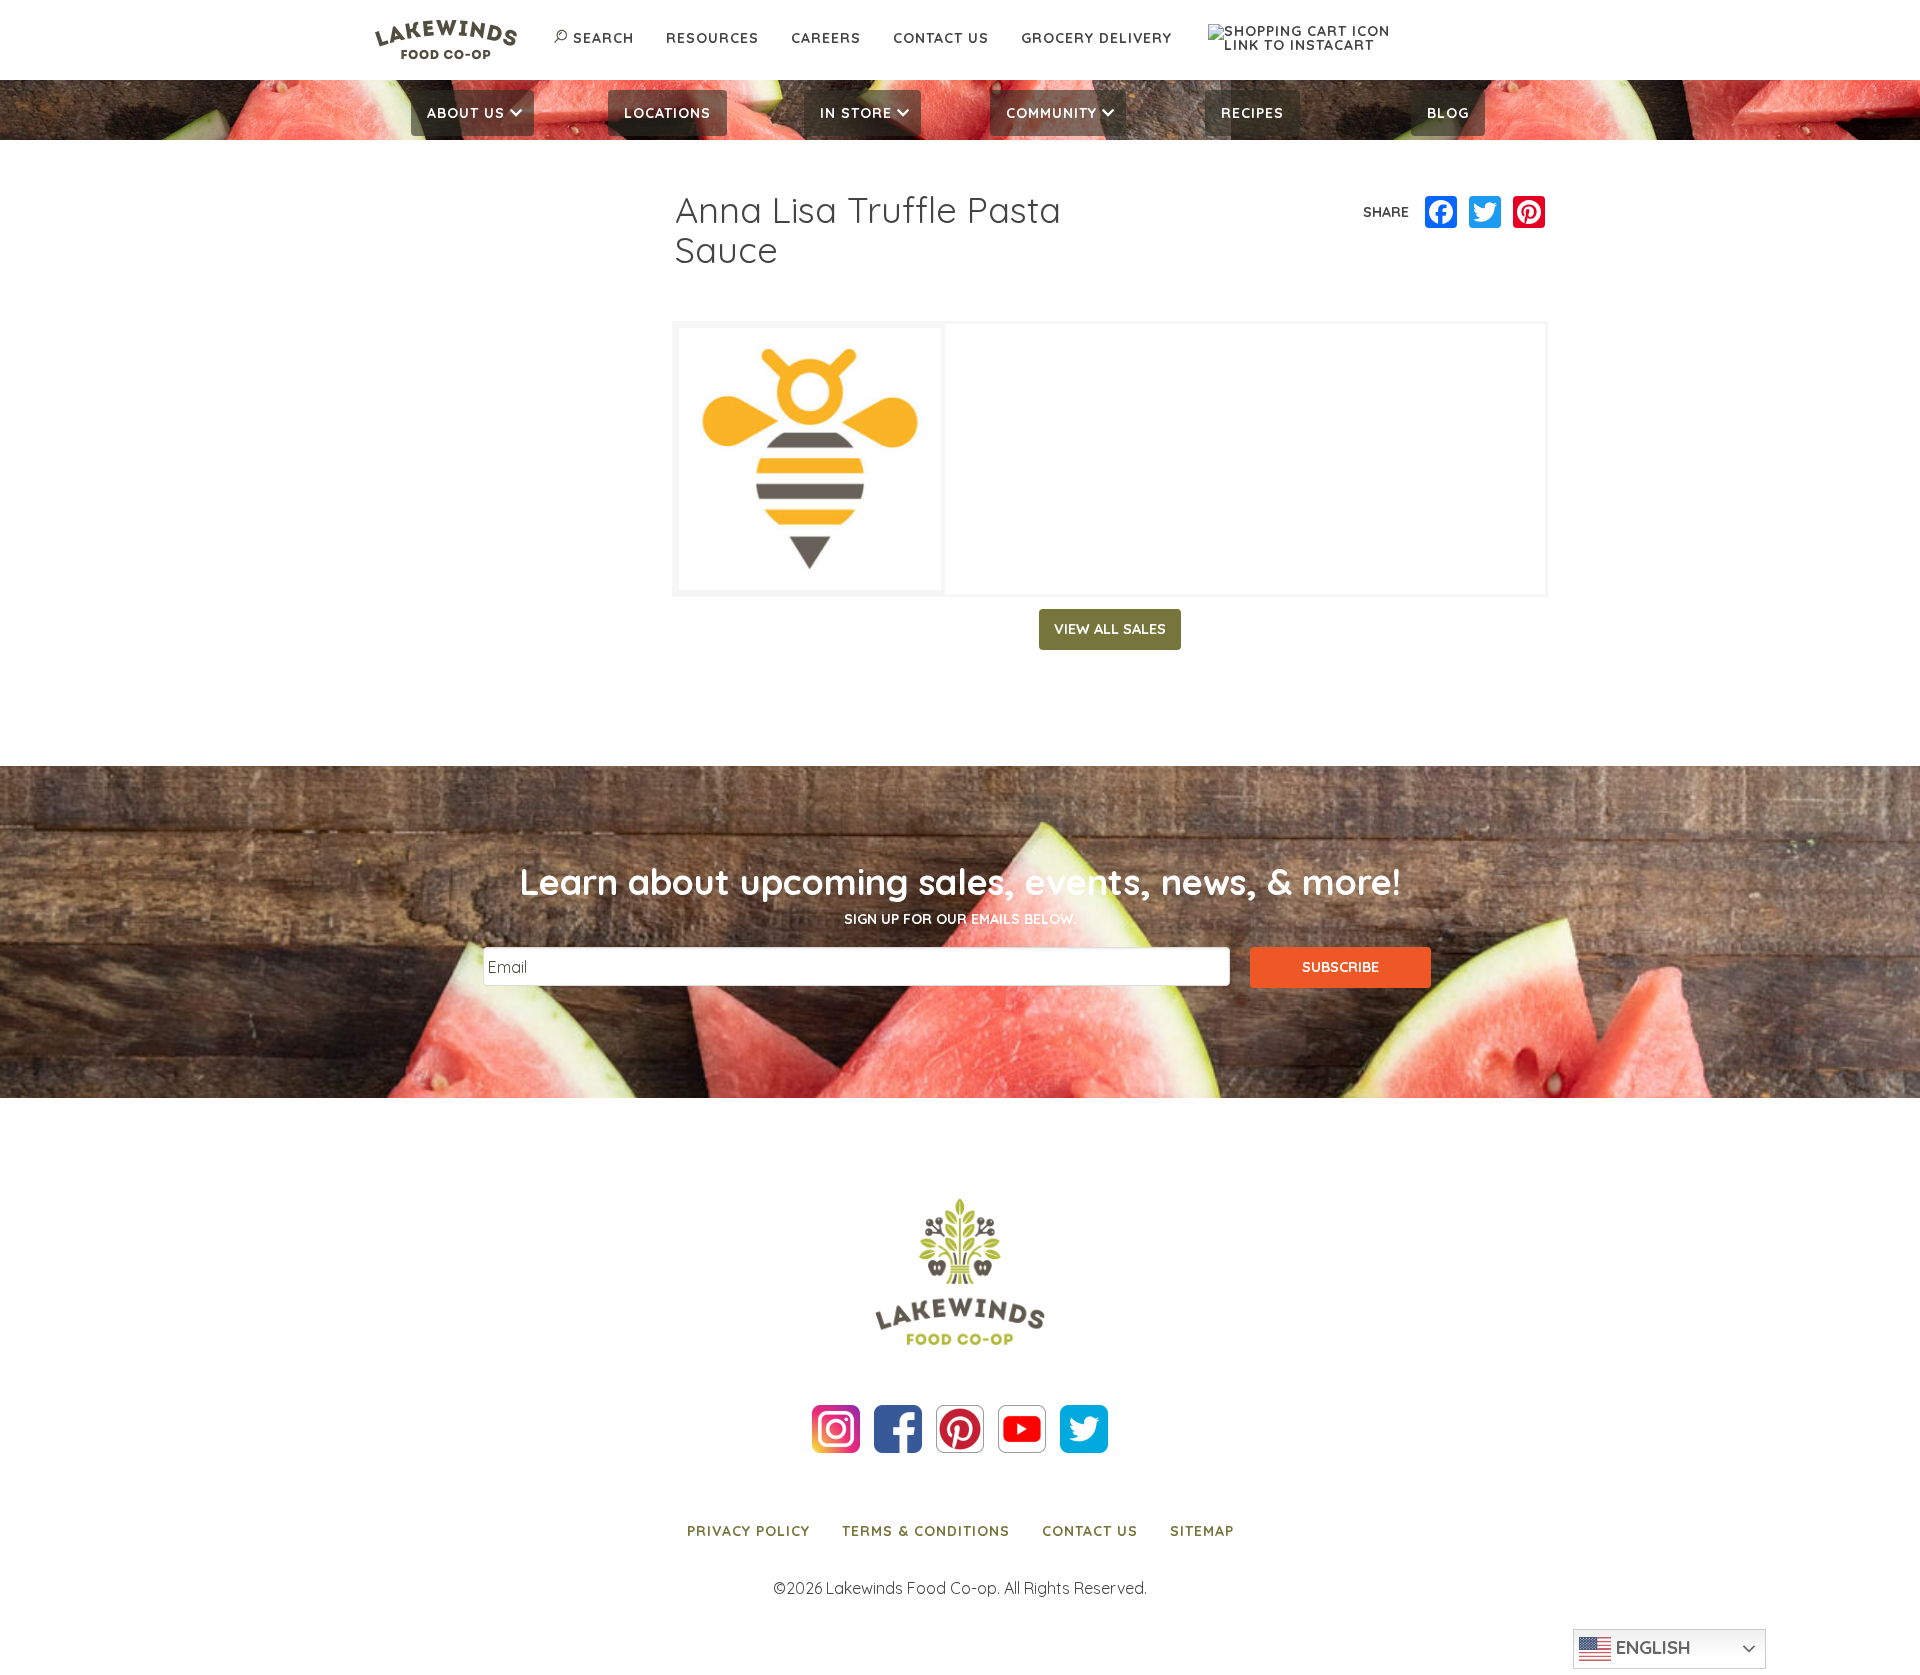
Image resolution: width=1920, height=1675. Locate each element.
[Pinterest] (1529, 213)
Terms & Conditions (926, 1531)
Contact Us (941, 38)
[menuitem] (472, 113)
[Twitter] (1485, 213)
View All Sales (1110, 629)
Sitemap (1202, 1531)
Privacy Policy (748, 1531)
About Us (466, 113)
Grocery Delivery (1096, 38)
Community (1051, 113)
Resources (712, 38)
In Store (856, 113)
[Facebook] (1441, 213)
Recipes (1252, 113)
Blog (1448, 113)
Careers (826, 38)
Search (603, 38)
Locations (667, 113)
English (1651, 1647)
